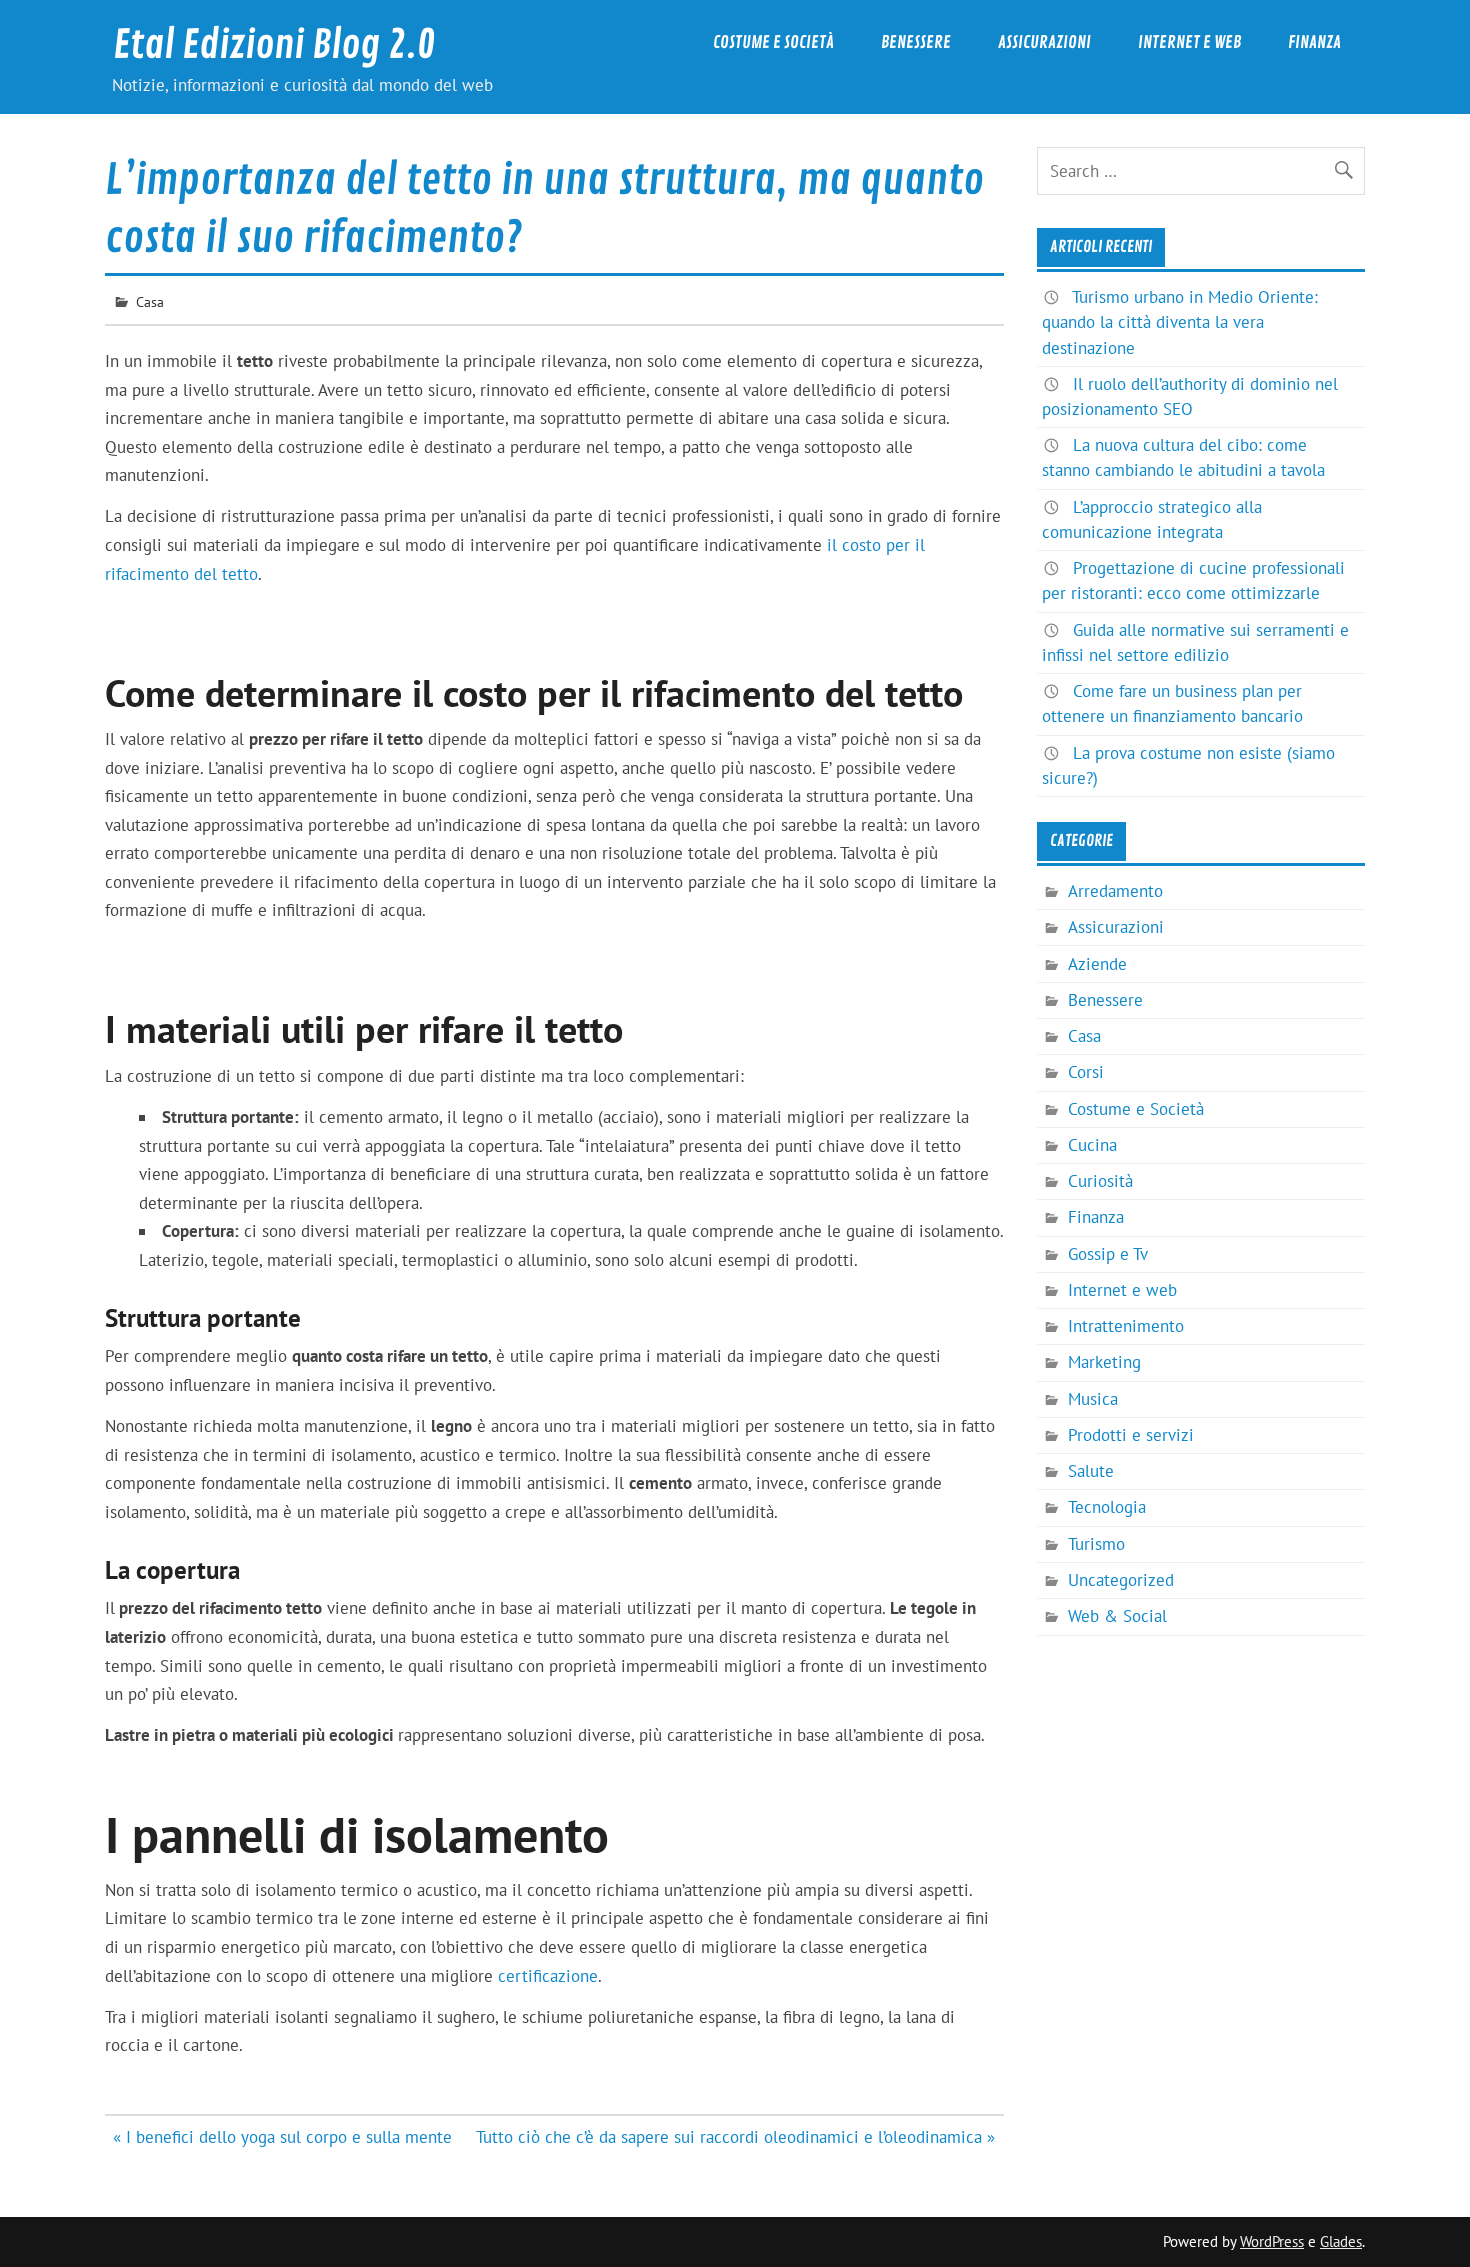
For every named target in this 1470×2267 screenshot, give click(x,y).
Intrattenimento (1126, 1326)
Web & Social (1117, 1616)
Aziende (1097, 964)
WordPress (1272, 2241)
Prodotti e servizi (1131, 1435)
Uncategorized (1121, 1580)
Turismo (1096, 1544)
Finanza (1314, 42)
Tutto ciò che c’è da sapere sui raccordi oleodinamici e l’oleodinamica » (735, 2137)
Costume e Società (773, 42)
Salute (1091, 1471)
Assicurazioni (1044, 42)
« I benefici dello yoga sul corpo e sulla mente (282, 2137)
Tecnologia (1107, 1507)
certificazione (548, 1976)
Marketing (1104, 1362)
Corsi (1086, 1072)
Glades (1341, 2241)
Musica (1093, 1399)
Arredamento (1115, 891)
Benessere (916, 42)
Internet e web (1189, 42)
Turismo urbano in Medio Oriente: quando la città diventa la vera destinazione (1180, 322)
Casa (150, 301)
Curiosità (1100, 1181)
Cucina (1092, 1145)
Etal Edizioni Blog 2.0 (274, 45)
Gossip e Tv (1108, 1254)
